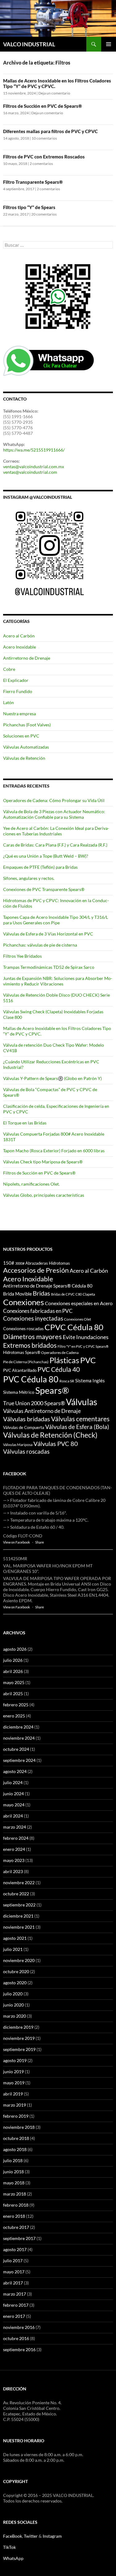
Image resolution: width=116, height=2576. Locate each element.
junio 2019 (13, 2072)
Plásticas (64, 1360)
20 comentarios (44, 214)
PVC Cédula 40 (59, 1369)
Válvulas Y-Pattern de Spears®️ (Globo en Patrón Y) (52, 1078)
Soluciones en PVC (21, 736)
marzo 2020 (15, 2016)
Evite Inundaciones (86, 1337)
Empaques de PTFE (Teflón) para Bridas (40, 867)
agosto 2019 (15, 2060)
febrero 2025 (16, 1705)
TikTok (9, 2547)
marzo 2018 (15, 2194)
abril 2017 (13, 2283)
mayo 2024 (14, 1805)
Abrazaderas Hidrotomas (48, 1263)
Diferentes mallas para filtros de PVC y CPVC (50, 131)
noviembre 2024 (19, 1738)
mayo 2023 (14, 1860)
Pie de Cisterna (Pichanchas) (26, 1362)
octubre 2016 (16, 2338)
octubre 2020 (16, 1971)
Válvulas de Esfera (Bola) (77, 1427)
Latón (9, 702)
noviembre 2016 (19, 2327)
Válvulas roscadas (26, 1451)
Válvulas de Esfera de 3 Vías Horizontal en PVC (48, 934)
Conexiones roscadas (23, 1328)
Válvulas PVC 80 (56, 1443)
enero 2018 (14, 2216)
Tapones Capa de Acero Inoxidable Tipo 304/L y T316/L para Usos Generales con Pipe (56, 920)
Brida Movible (17, 1294)
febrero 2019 (16, 2116)
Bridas (41, 1293)
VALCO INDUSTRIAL (29, 44)
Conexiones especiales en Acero (79, 1303)
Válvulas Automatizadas (26, 747)
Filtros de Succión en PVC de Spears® (43, 106)
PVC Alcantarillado (20, 1370)
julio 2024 (13, 1782)
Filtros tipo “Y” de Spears (29, 207)
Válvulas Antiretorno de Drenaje (42, 1411)
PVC (88, 1360)
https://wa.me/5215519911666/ (34, 450)
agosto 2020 (15, 1983)
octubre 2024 (16, 1749)
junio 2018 (13, 2172)
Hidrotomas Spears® (22, 1352)
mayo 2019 (14, 2083)
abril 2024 (13, 1816)
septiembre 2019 (19, 2049)
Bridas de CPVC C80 (66, 1294)
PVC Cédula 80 (31, 1379)
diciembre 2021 (18, 1916)
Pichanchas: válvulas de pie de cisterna (40, 945)
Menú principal (109, 44)
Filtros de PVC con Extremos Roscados (44, 157)
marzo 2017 (15, 2294)
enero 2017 (14, 2316)
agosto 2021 (15, 1938)
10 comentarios (44, 138)
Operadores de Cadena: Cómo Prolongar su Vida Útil (54, 800)
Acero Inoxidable (19, 647)
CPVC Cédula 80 (74, 1327)
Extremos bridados (30, 1345)
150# (9, 1263)
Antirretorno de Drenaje (27, 658)
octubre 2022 (16, 1894)
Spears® (52, 1390)
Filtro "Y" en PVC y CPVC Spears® (83, 1346)
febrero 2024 (16, 1838)
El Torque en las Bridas (25, 1123)
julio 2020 (13, 1994)
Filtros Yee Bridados (22, 956)
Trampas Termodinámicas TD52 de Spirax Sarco (49, 967)
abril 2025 (13, 1694)
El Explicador (16, 680)
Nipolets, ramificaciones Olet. (31, 1184)
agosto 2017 (15, 2249)
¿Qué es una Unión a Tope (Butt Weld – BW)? (46, 856)
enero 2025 (14, 1716)
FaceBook (13, 2536)
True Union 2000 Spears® (34, 1403)
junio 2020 (13, 2005)
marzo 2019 (15, 2105)
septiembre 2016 (19, 2349)
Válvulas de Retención (24, 758)
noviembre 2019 (19, 2038)
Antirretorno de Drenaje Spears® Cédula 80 (48, 1286)
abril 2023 (13, 1871)
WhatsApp (13, 2558)
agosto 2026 (15, 1649)
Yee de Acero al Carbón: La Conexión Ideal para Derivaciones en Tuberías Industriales (56, 831)
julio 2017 (13, 2261)
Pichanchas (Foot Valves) (27, 725)
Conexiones (24, 1302)
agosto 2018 (15, 2149)
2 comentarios (41, 164)
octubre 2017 (16, 2227)
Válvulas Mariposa (18, 1445)
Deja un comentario (54, 93)
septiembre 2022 (19, 1905)
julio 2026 (13, 1660)
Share (40, 1542)
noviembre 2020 (19, 1960)
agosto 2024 (15, 1771)
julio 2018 (13, 2160)
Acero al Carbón (19, 636)
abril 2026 (13, 1671)
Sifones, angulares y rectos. (29, 878)
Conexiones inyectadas (33, 1318)
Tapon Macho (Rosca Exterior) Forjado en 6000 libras (54, 1151)
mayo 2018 (14, 2183)
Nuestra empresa (19, 714)
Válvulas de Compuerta (24, 1427)
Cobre (9, 669)
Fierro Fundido (18, 691)
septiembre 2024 (19, 1760)
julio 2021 (13, 1949)
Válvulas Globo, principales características (44, 1195)
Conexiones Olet (77, 1319)
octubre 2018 (16, 2138)
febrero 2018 (16, 2205)
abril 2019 (13, 2094)
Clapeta (89, 1294)
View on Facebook (17, 1542)
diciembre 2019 (18, 2027)
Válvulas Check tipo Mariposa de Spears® (43, 1162)
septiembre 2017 (19, 2238)
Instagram (52, 2536)
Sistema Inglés (90, 1380)
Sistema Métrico (19, 1392)
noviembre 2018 (19, 2127)
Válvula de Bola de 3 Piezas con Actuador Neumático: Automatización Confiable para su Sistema (54, 814)
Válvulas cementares (80, 1419)
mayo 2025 (14, 1682)
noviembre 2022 (19, 1883)
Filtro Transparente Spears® (33, 182)
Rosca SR (67, 1381)
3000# (20, 1263)
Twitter (31, 2536)
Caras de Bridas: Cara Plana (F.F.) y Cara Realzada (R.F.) (55, 845)
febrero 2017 (16, 2305)
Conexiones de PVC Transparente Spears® (44, 889)
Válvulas (82, 1402)
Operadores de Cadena (60, 1353)
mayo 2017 (14, 2272)
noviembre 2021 (19, 1927)
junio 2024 (13, 1794)
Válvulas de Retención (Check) (50, 1435)
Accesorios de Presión (36, 1270)
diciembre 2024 (18, 1727)
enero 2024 (14, 1849)
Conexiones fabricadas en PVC (38, 1311)
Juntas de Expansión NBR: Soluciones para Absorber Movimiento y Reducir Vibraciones (58, 981)
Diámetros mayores (32, 1336)
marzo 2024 (15, 1827)
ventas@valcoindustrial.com (30, 472)
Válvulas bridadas (27, 1419)
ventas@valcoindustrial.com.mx (34, 466)
